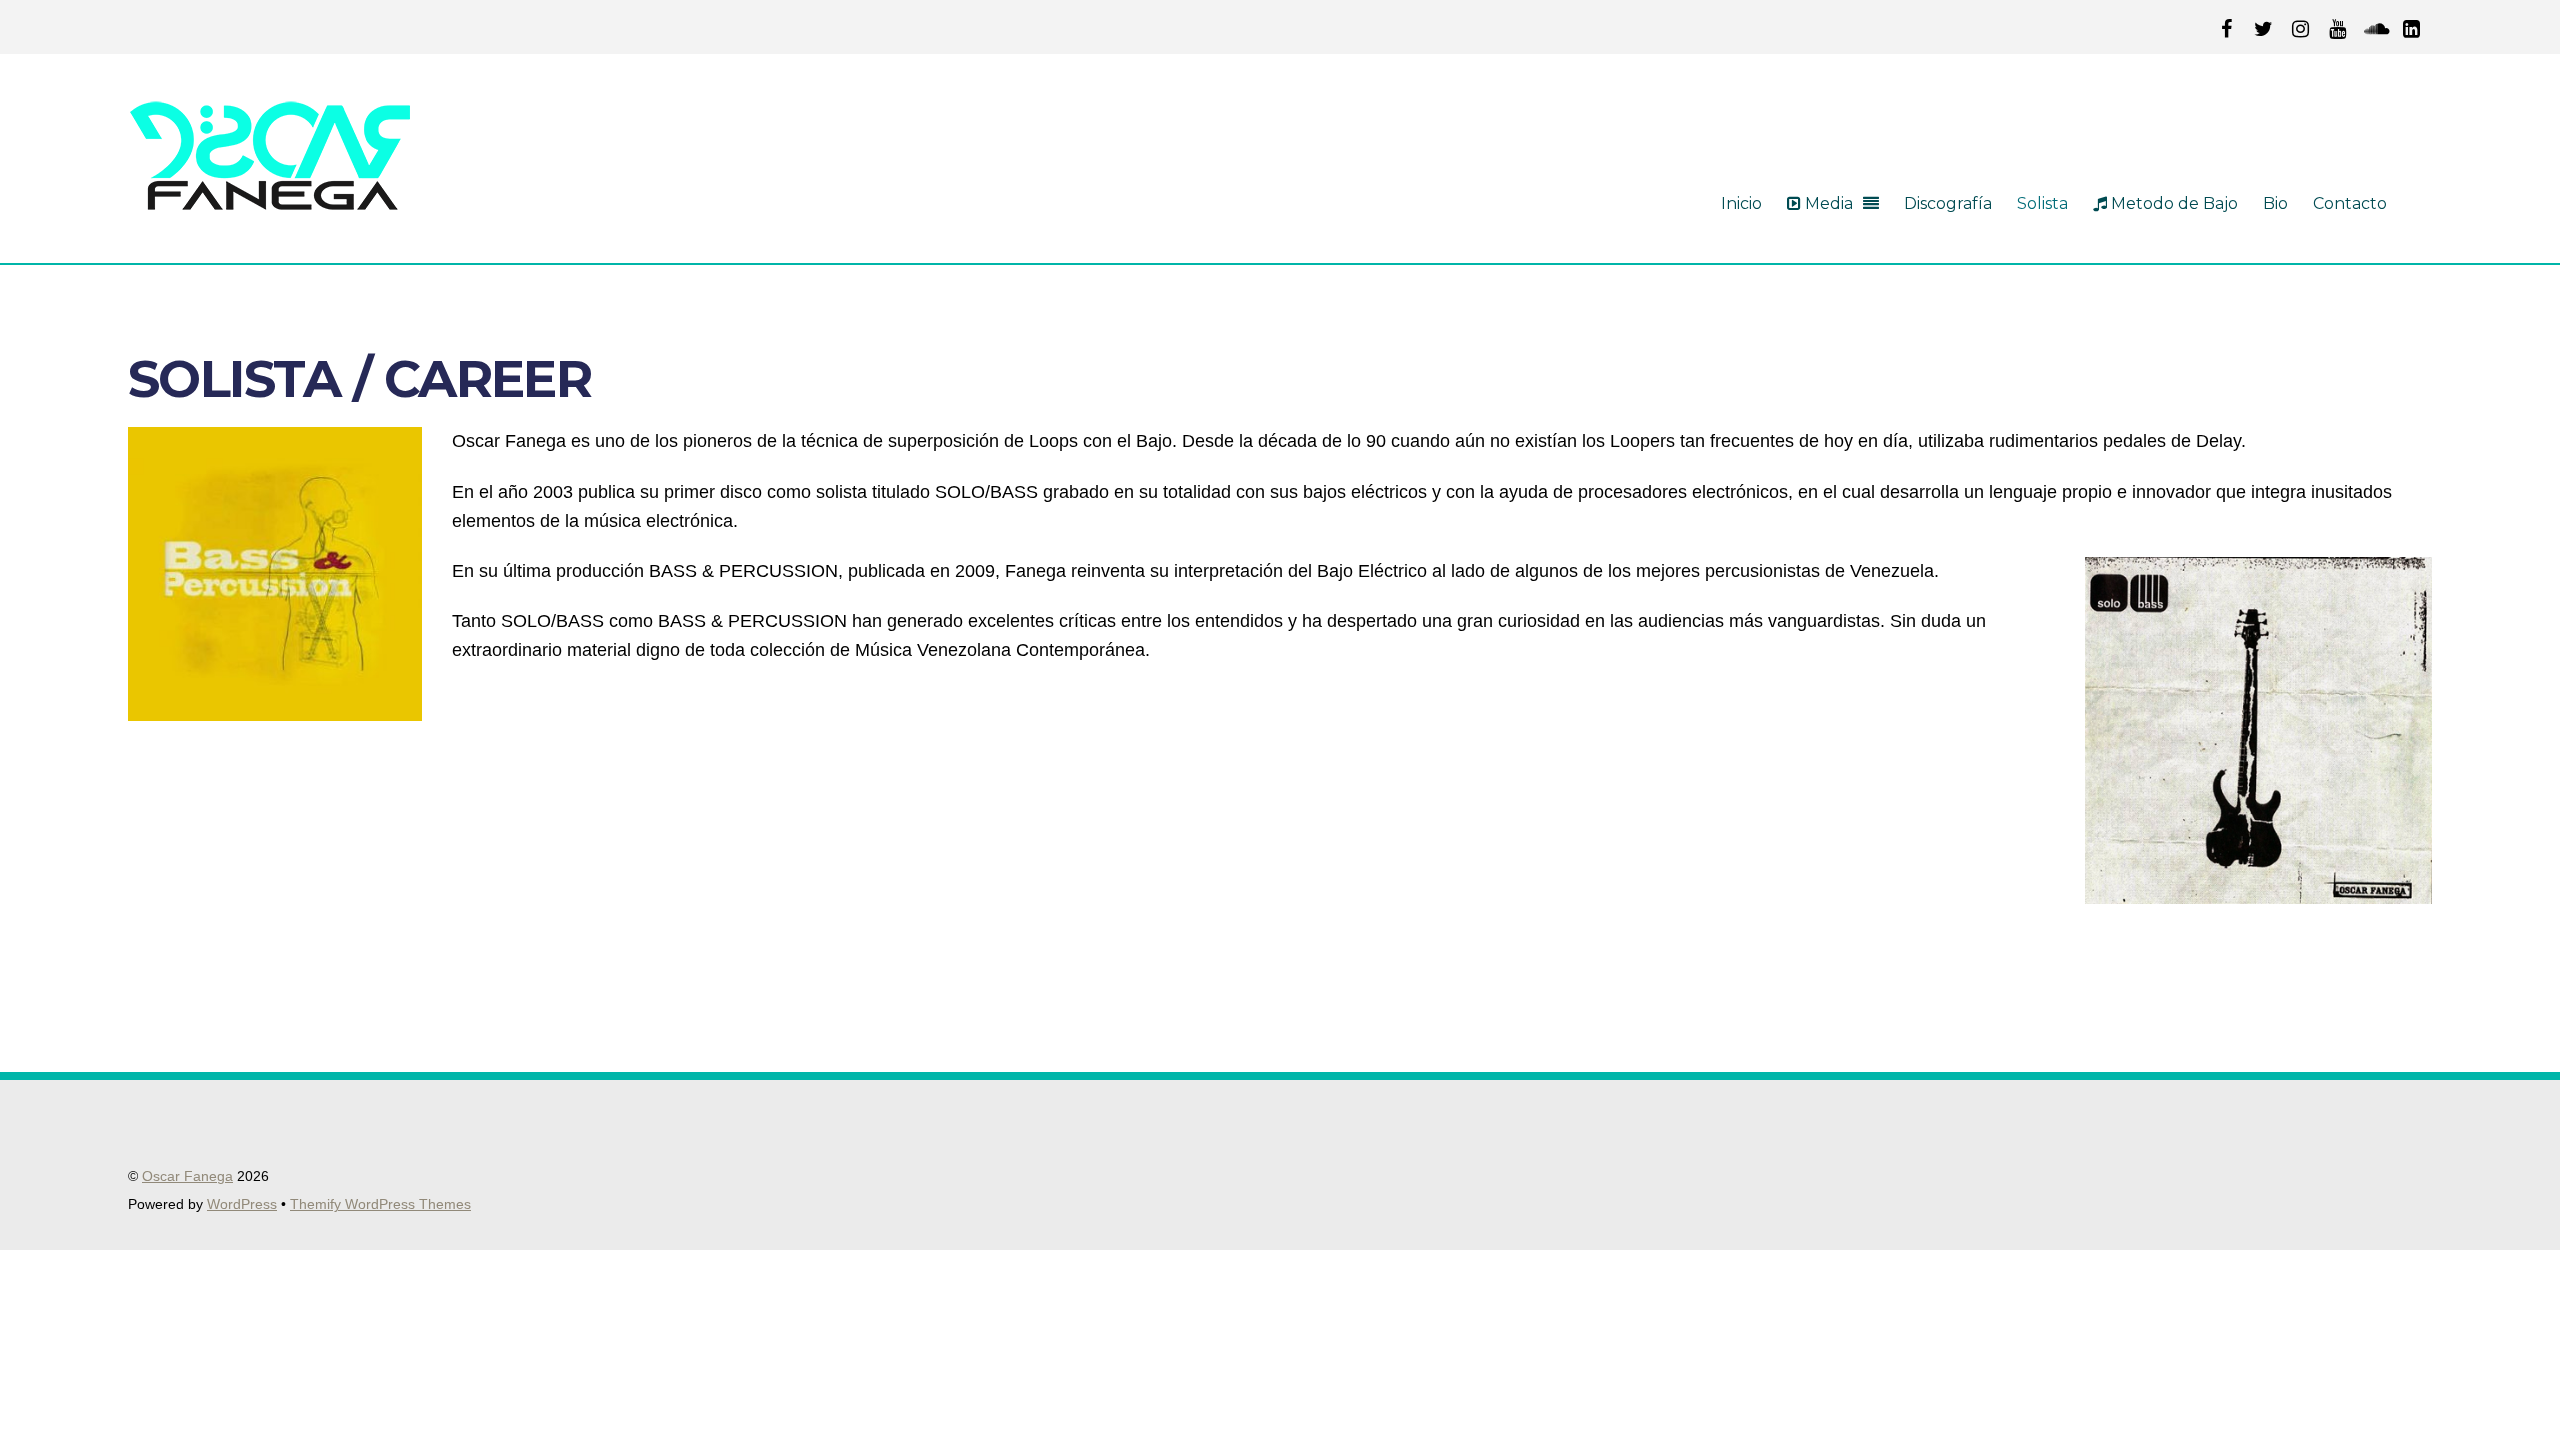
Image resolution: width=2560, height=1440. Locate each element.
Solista (2042, 203)
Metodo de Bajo (2172, 203)
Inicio (1741, 203)
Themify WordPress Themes (380, 1204)
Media (1827, 203)
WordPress (242, 1204)
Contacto (2350, 203)
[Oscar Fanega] (270, 201)
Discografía (1948, 203)
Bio (2275, 203)
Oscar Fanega (187, 1176)
